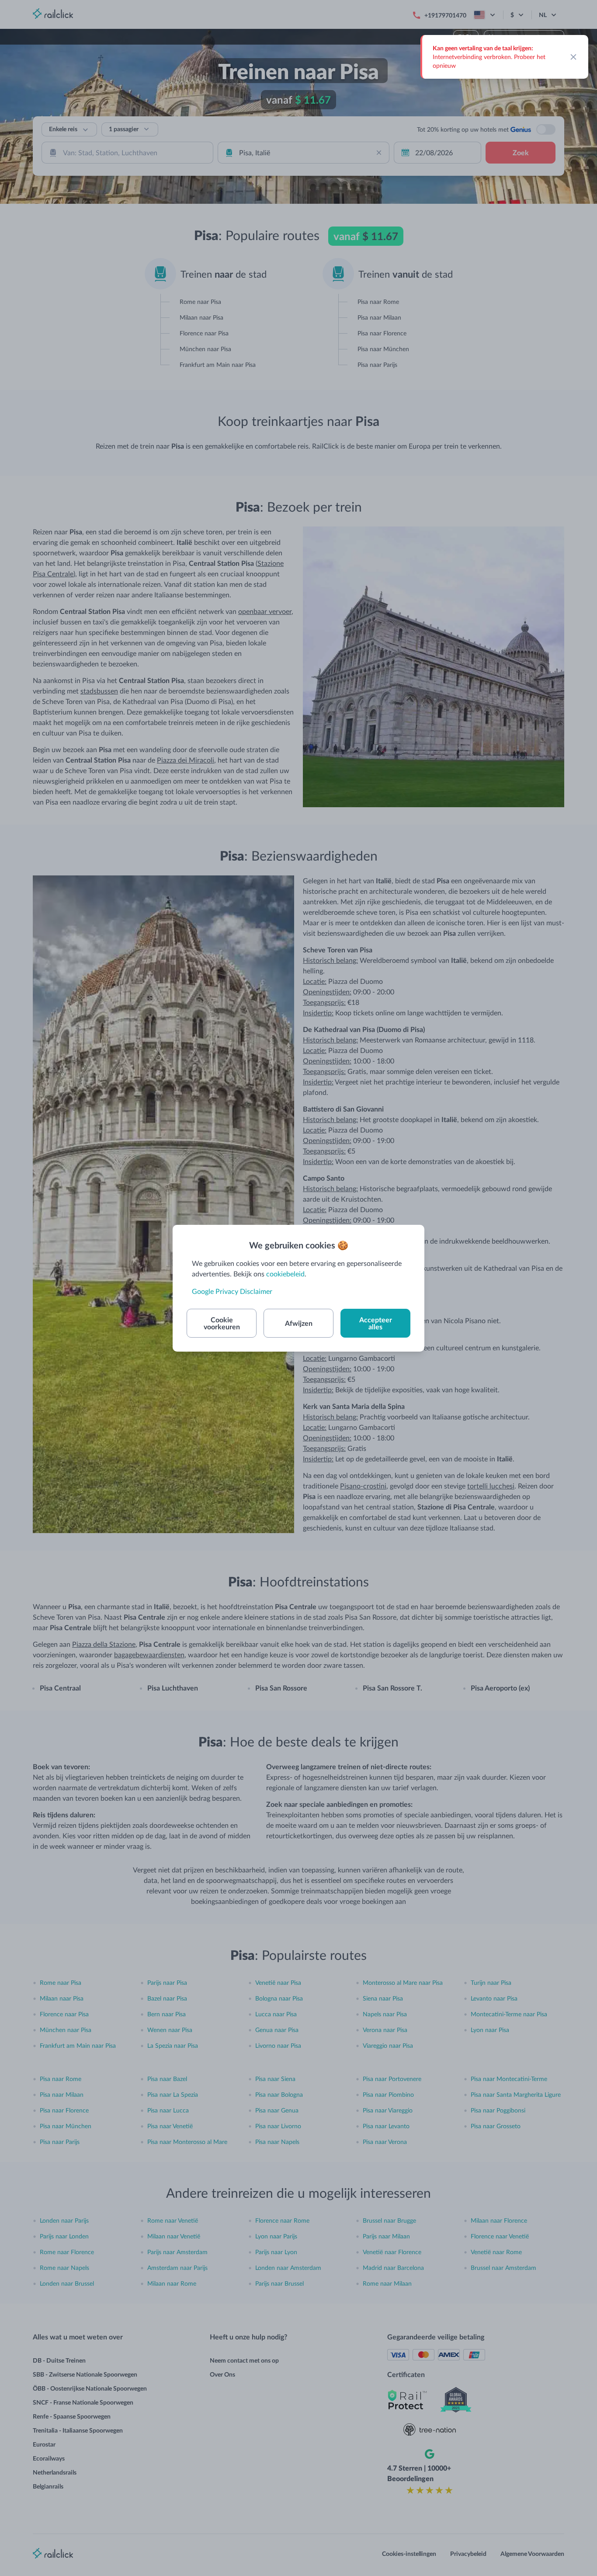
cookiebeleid (285, 1274)
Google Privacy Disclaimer (232, 1291)
